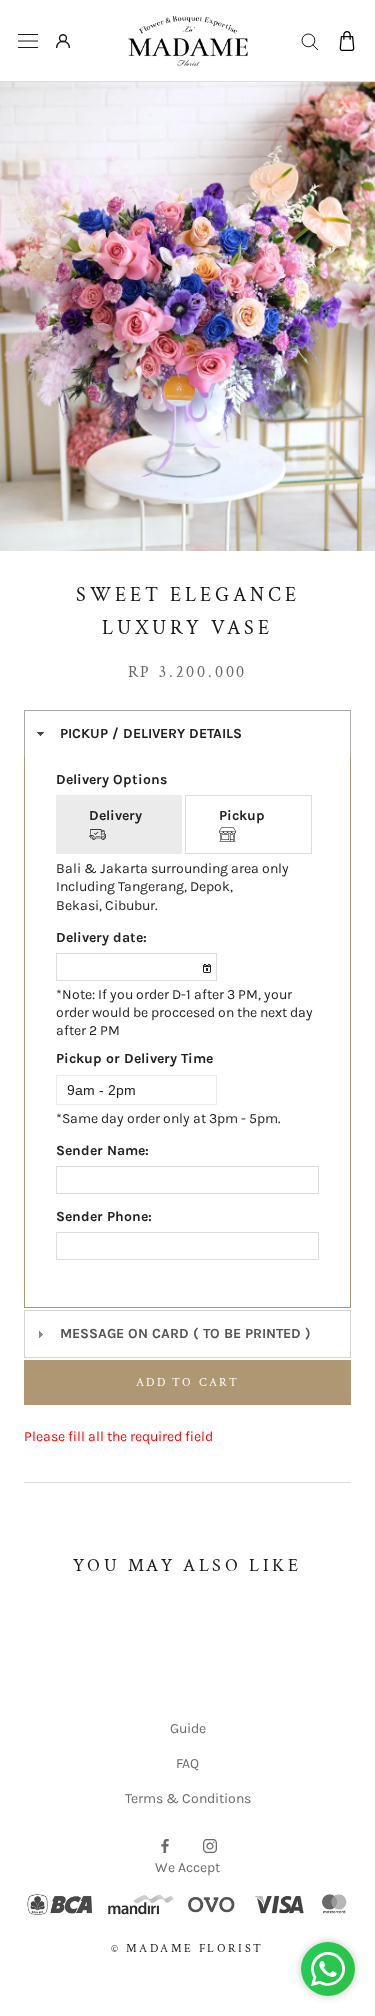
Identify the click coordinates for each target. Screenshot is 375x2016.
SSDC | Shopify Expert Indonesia (216, 1970)
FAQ (187, 1763)
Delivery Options (111, 779)
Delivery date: (101, 937)
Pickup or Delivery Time (134, 1058)
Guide (188, 1728)
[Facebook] (165, 1844)
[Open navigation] (28, 41)
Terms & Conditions (188, 1798)
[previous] (33, 298)
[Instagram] (210, 1844)
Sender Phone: (104, 1216)
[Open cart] (347, 41)
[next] (341, 298)
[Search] (310, 40)
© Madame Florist (187, 1948)
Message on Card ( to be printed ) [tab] (185, 1333)
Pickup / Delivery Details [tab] (151, 733)
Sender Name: (102, 1150)
